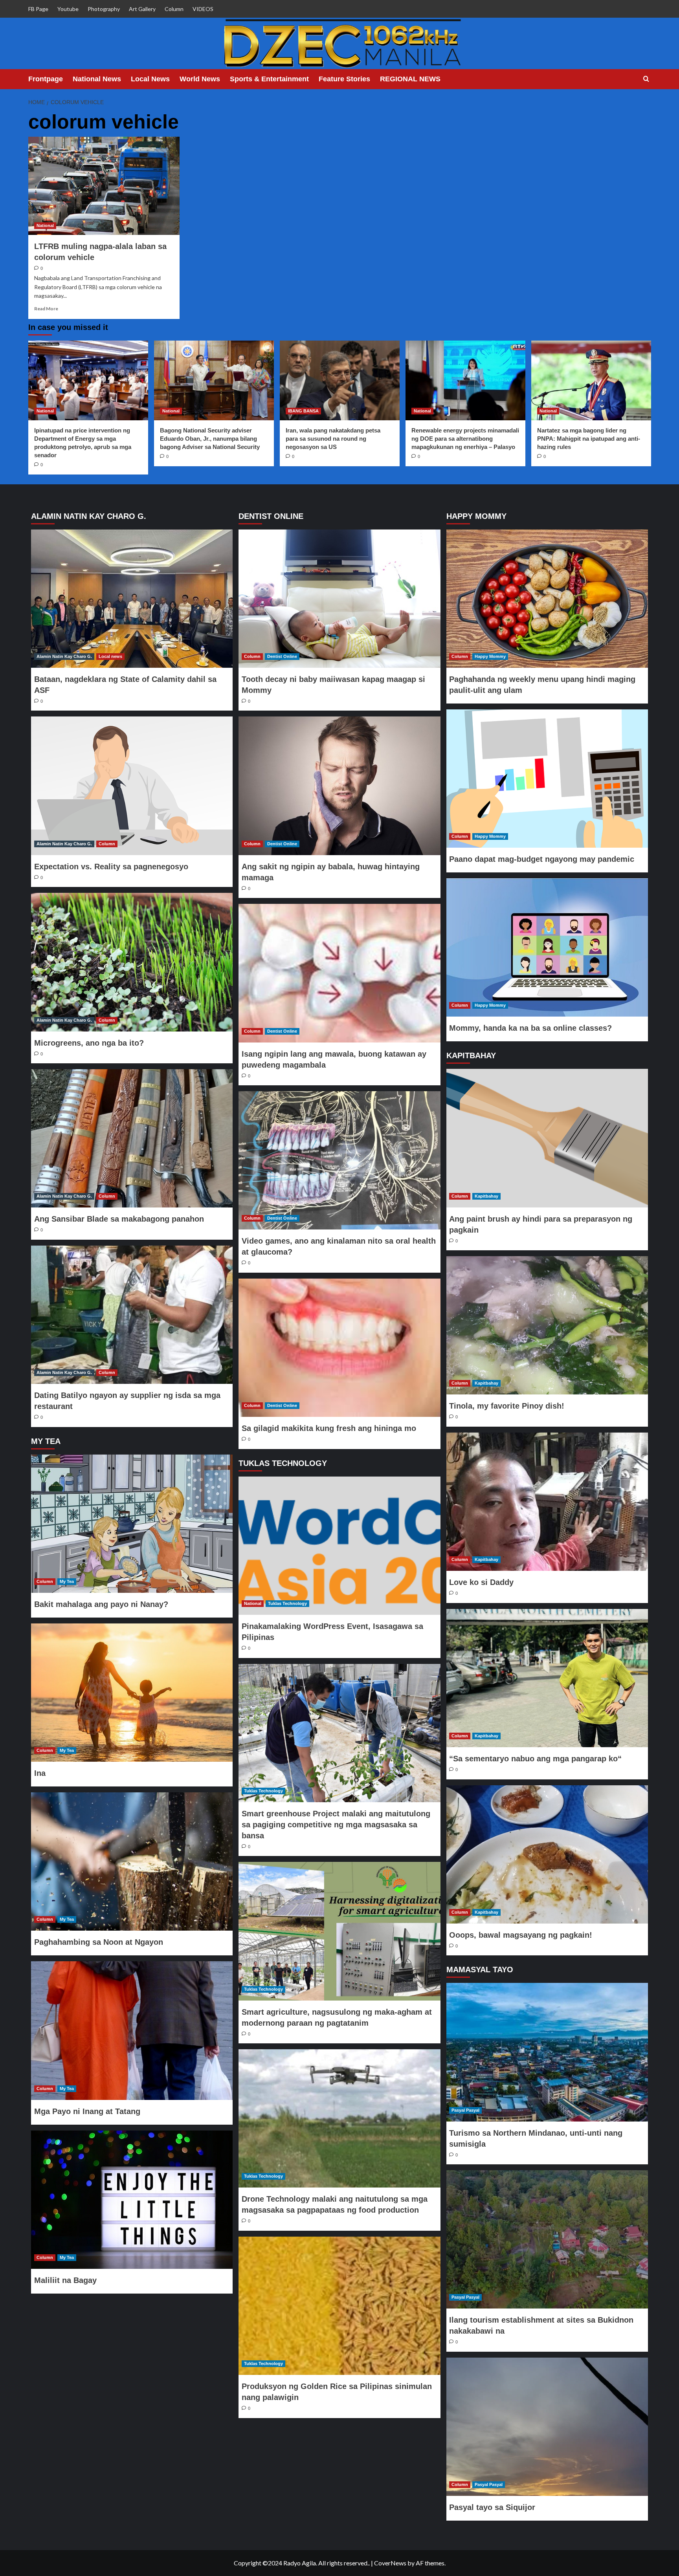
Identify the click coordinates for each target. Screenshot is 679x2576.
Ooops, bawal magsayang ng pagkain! (521, 1935)
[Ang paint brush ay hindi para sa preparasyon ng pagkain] (547, 1138)
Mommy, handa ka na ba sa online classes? (530, 1028)
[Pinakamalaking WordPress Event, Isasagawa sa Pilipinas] (339, 1546)
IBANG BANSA (303, 411)
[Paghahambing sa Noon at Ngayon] (132, 1861)
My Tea (67, 1581)
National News (97, 79)
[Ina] (132, 1693)
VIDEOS (203, 9)
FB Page (38, 9)
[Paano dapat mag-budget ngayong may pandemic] (547, 779)
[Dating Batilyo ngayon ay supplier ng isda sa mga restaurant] (132, 1315)
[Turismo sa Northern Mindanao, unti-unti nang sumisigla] (547, 2052)
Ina (40, 1773)
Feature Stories (344, 79)
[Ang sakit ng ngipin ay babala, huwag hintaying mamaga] (339, 786)
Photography (104, 9)
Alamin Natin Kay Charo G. (64, 656)
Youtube (68, 9)
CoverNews (390, 2563)
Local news (110, 656)
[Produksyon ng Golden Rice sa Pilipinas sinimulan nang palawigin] (339, 2306)
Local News (150, 79)
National (45, 225)
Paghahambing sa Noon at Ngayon (99, 1942)
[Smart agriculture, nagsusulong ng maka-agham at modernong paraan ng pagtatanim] (339, 1931)
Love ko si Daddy (481, 1582)
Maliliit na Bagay (65, 2280)
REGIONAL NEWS (410, 79)
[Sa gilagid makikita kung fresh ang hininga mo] (339, 1348)
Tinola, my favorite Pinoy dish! (507, 1406)
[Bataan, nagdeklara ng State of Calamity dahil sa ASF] (132, 599)
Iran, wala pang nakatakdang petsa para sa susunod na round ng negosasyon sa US (333, 439)
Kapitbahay (486, 1196)
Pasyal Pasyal (465, 2110)
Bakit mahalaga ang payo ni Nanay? (101, 1604)
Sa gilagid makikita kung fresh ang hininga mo (329, 1428)
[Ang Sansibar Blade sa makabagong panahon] (132, 1138)
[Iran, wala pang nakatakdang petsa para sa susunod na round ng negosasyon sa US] (340, 380)
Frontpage (46, 79)
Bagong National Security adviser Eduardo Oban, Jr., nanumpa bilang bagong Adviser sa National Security (210, 439)
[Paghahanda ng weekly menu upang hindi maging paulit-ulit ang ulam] (547, 599)
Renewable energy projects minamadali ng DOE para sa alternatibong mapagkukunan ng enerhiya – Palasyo (465, 439)
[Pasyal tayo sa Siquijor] (547, 2427)
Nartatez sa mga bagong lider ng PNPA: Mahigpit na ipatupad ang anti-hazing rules (589, 439)
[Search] (646, 79)
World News (200, 79)
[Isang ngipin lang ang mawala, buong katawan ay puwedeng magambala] (339, 973)
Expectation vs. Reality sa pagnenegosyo (111, 867)
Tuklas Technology (287, 1603)
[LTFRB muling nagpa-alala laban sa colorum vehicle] (104, 186)
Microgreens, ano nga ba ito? (89, 1043)
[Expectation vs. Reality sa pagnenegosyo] (132, 786)
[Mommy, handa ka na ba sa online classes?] (547, 947)
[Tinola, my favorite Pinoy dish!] (547, 1325)
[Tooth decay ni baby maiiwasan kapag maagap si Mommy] (339, 599)
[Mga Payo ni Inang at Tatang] (132, 2030)
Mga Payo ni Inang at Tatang (87, 2111)
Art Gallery (142, 9)
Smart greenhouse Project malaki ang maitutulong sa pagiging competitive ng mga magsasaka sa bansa (336, 1825)
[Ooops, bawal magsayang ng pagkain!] (547, 1854)
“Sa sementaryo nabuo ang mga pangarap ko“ (535, 1759)
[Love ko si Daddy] (547, 1502)
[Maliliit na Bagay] (132, 2200)
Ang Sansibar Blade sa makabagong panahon (119, 1219)
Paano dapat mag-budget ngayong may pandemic (542, 859)
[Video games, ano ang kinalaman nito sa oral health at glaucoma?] (339, 1160)
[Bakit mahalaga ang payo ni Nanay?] (132, 1524)
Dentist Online (282, 656)
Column (174, 9)
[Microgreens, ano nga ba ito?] (132, 962)
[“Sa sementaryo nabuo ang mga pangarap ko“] (547, 1678)
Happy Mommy (490, 656)
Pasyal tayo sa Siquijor (492, 2507)
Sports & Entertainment (269, 79)
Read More (46, 309)
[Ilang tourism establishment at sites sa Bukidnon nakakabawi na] (547, 2239)
